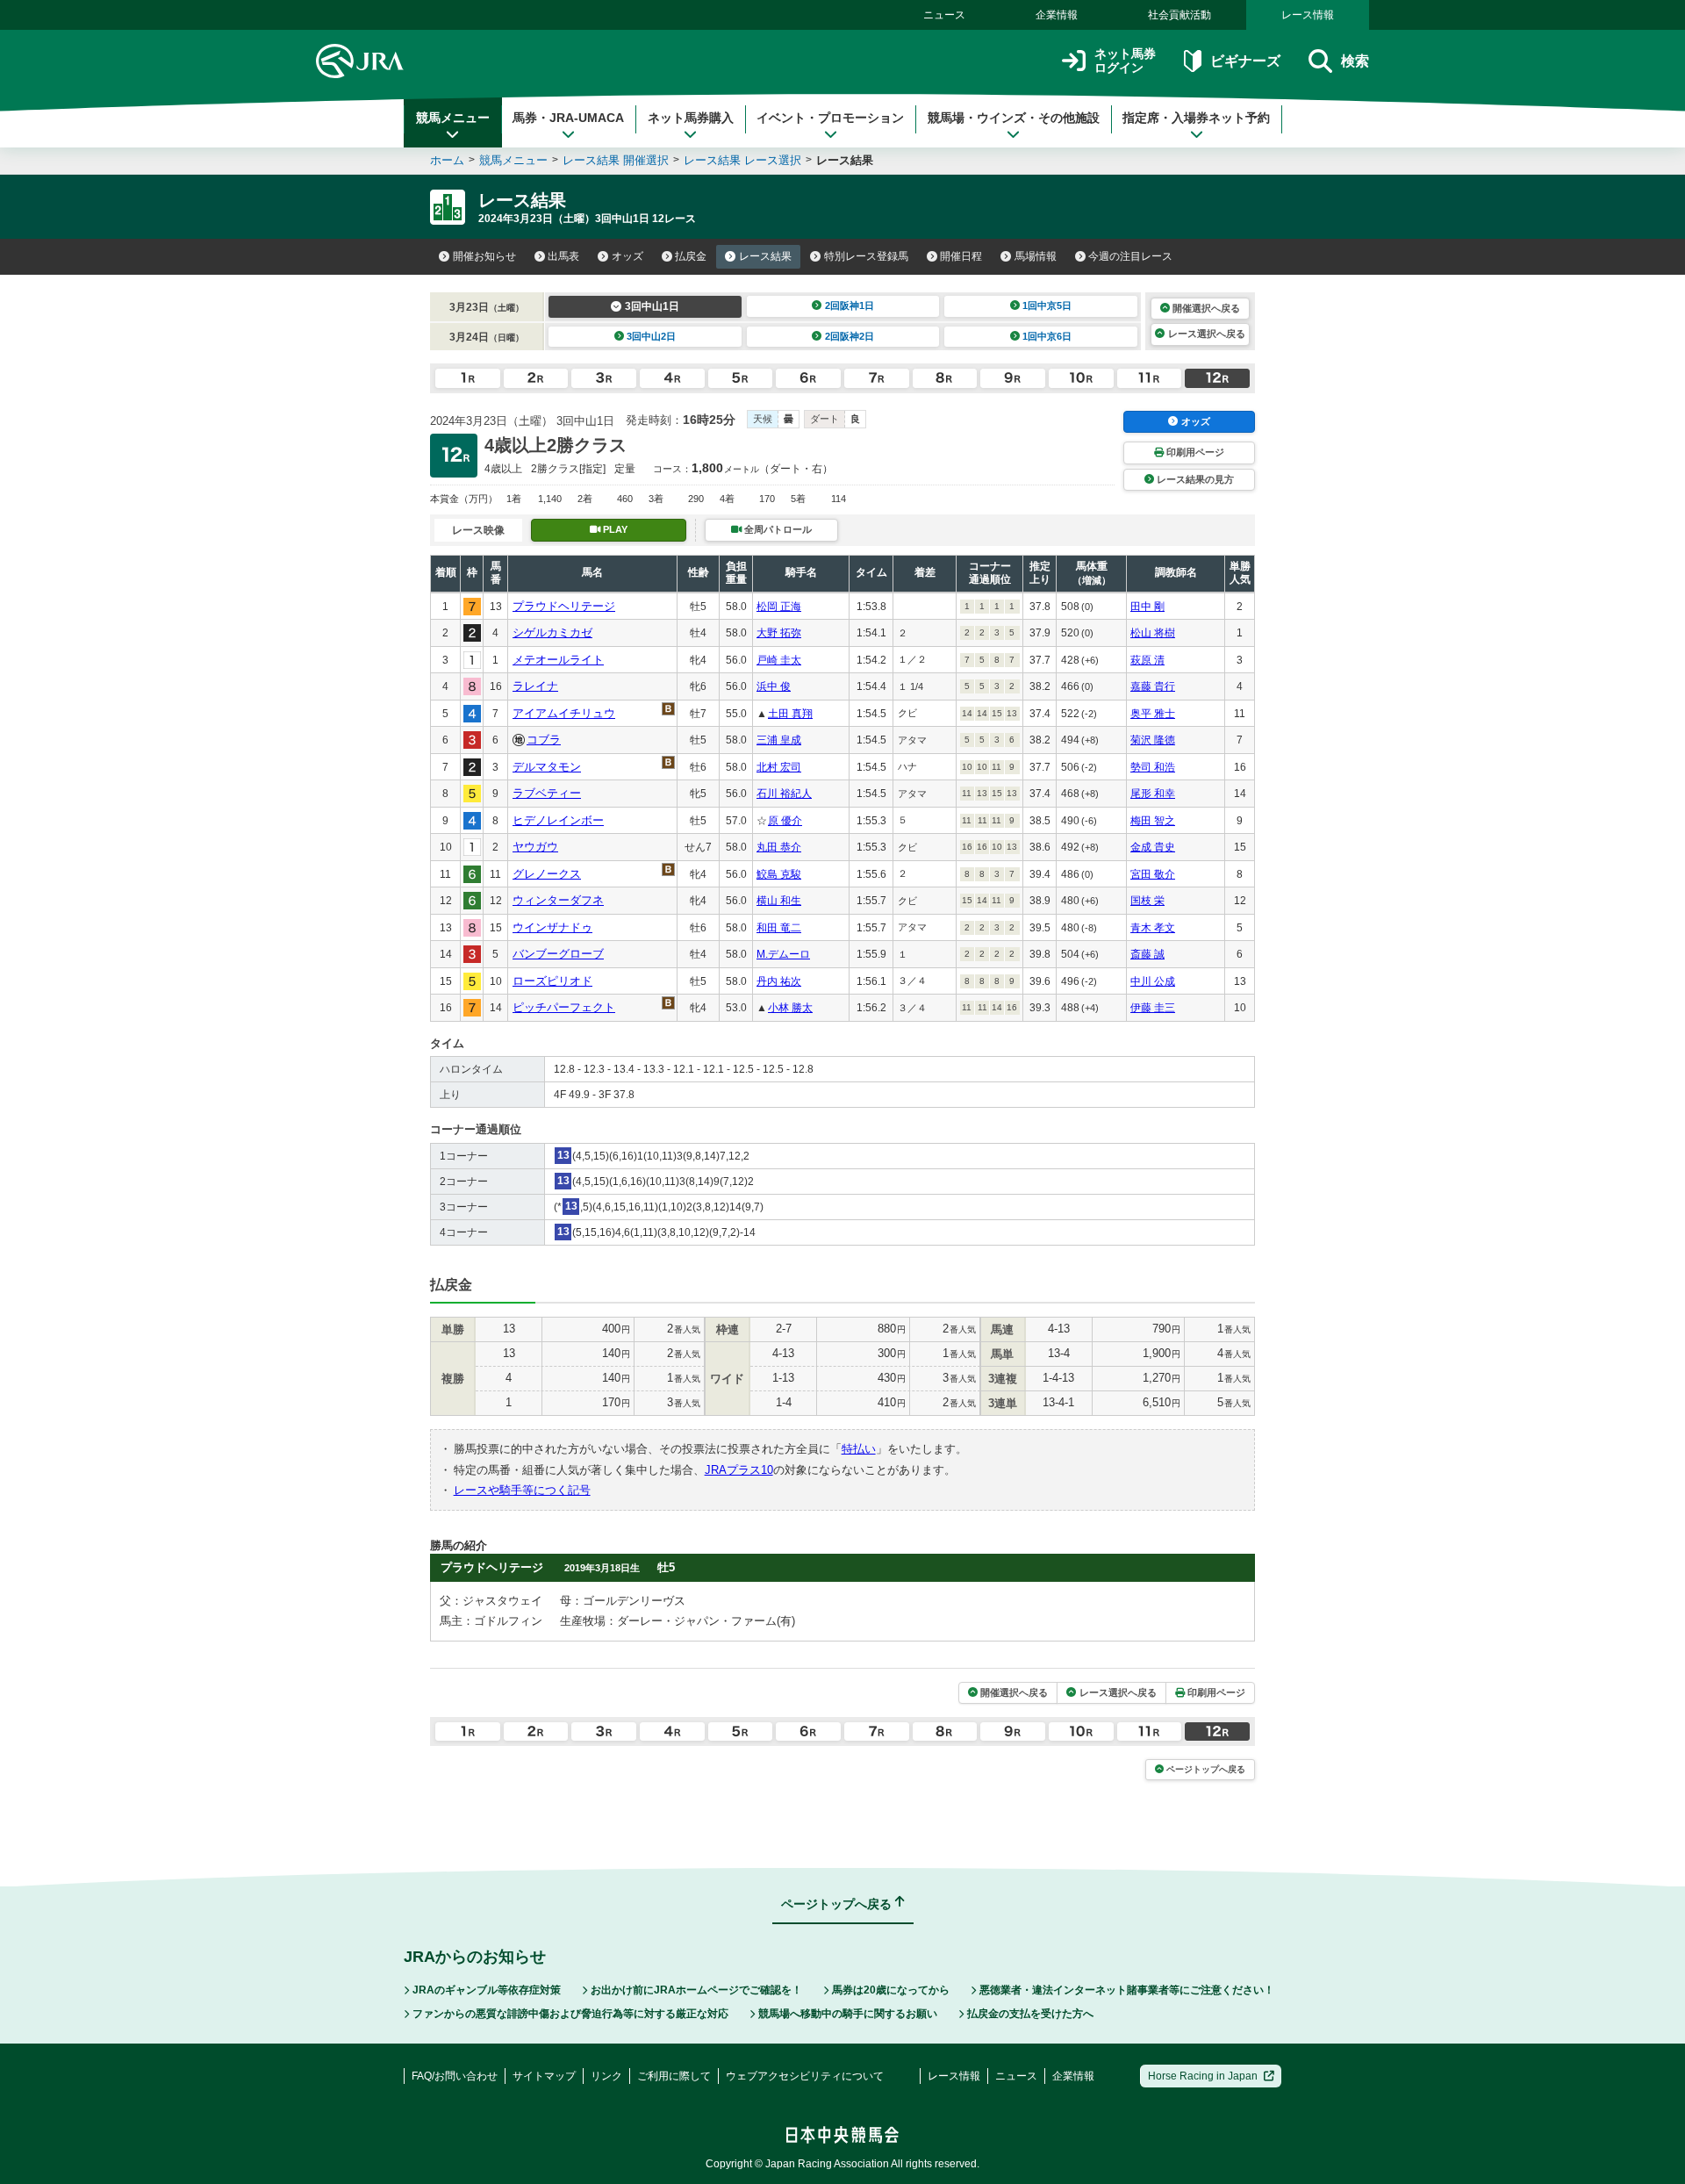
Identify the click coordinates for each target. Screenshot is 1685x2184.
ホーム (447, 160)
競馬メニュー (453, 118)
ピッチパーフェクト (564, 1007)
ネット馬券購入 (691, 118)
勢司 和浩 (1153, 767)
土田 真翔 (790, 714)
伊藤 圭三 (1153, 1008)
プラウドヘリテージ (564, 606)
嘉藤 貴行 (1153, 686)
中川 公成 (1153, 981)
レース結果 (765, 256)
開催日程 (961, 256)
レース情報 (1308, 15)
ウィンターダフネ (558, 900)
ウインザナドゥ (552, 927)
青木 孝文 (1153, 928)
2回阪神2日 (850, 336)
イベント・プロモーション (830, 118)
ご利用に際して (674, 2076)
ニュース (944, 15)
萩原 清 (1147, 660)
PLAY (615, 529)
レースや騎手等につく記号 (522, 1490)
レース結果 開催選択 (616, 160)
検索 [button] (1355, 61)
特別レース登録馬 (866, 256)
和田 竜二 (779, 928)
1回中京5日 (1047, 305)
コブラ (544, 740)
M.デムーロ (783, 954)
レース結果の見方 (1195, 479)
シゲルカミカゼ (552, 632)
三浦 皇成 (779, 740)
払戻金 (691, 256)
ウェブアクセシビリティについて (805, 2076)
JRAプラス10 (739, 1470)
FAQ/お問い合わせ (455, 2076)
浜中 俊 (774, 686)
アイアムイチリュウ (564, 713)
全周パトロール (778, 529)
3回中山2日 (651, 336)
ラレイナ (535, 686)
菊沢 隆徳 (1153, 740)
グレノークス (547, 874)
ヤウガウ (535, 847)
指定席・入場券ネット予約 (1196, 118)
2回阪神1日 (850, 305)
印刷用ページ (1195, 452)
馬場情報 (1036, 256)
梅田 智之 (1153, 821)
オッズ (627, 256)
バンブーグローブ (558, 954)
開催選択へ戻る (1206, 308)
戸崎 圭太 (779, 660)
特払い (859, 1449)
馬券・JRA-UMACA (568, 118)
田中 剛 (1147, 607)
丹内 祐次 (779, 981)
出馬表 (563, 256)
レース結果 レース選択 (742, 160)
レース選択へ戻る (1207, 334)
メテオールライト (558, 660)
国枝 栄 (1147, 901)
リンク (606, 2076)
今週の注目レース (1130, 256)
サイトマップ (544, 2076)
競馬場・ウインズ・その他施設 (1014, 118)
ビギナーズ (1245, 61)
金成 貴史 (1153, 847)
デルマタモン (547, 767)
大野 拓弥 (779, 633)
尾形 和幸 (1153, 794)
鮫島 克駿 (779, 874)
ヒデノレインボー (558, 820)
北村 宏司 (779, 767)
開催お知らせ (484, 256)
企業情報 (1057, 15)
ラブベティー (547, 793)
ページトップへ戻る (1206, 1769)
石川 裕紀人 (784, 794)
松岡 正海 (779, 607)
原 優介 (785, 821)
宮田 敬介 (1153, 874)
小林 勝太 (790, 1008)
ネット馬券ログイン (1125, 61)
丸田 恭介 (779, 847)
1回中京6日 (1047, 336)
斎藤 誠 (1147, 954)
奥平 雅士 (1153, 714)
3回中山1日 (652, 306)
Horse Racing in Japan (1203, 2076)
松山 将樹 (1153, 633)
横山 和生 (779, 901)
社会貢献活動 (1179, 15)
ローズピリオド (552, 981)
